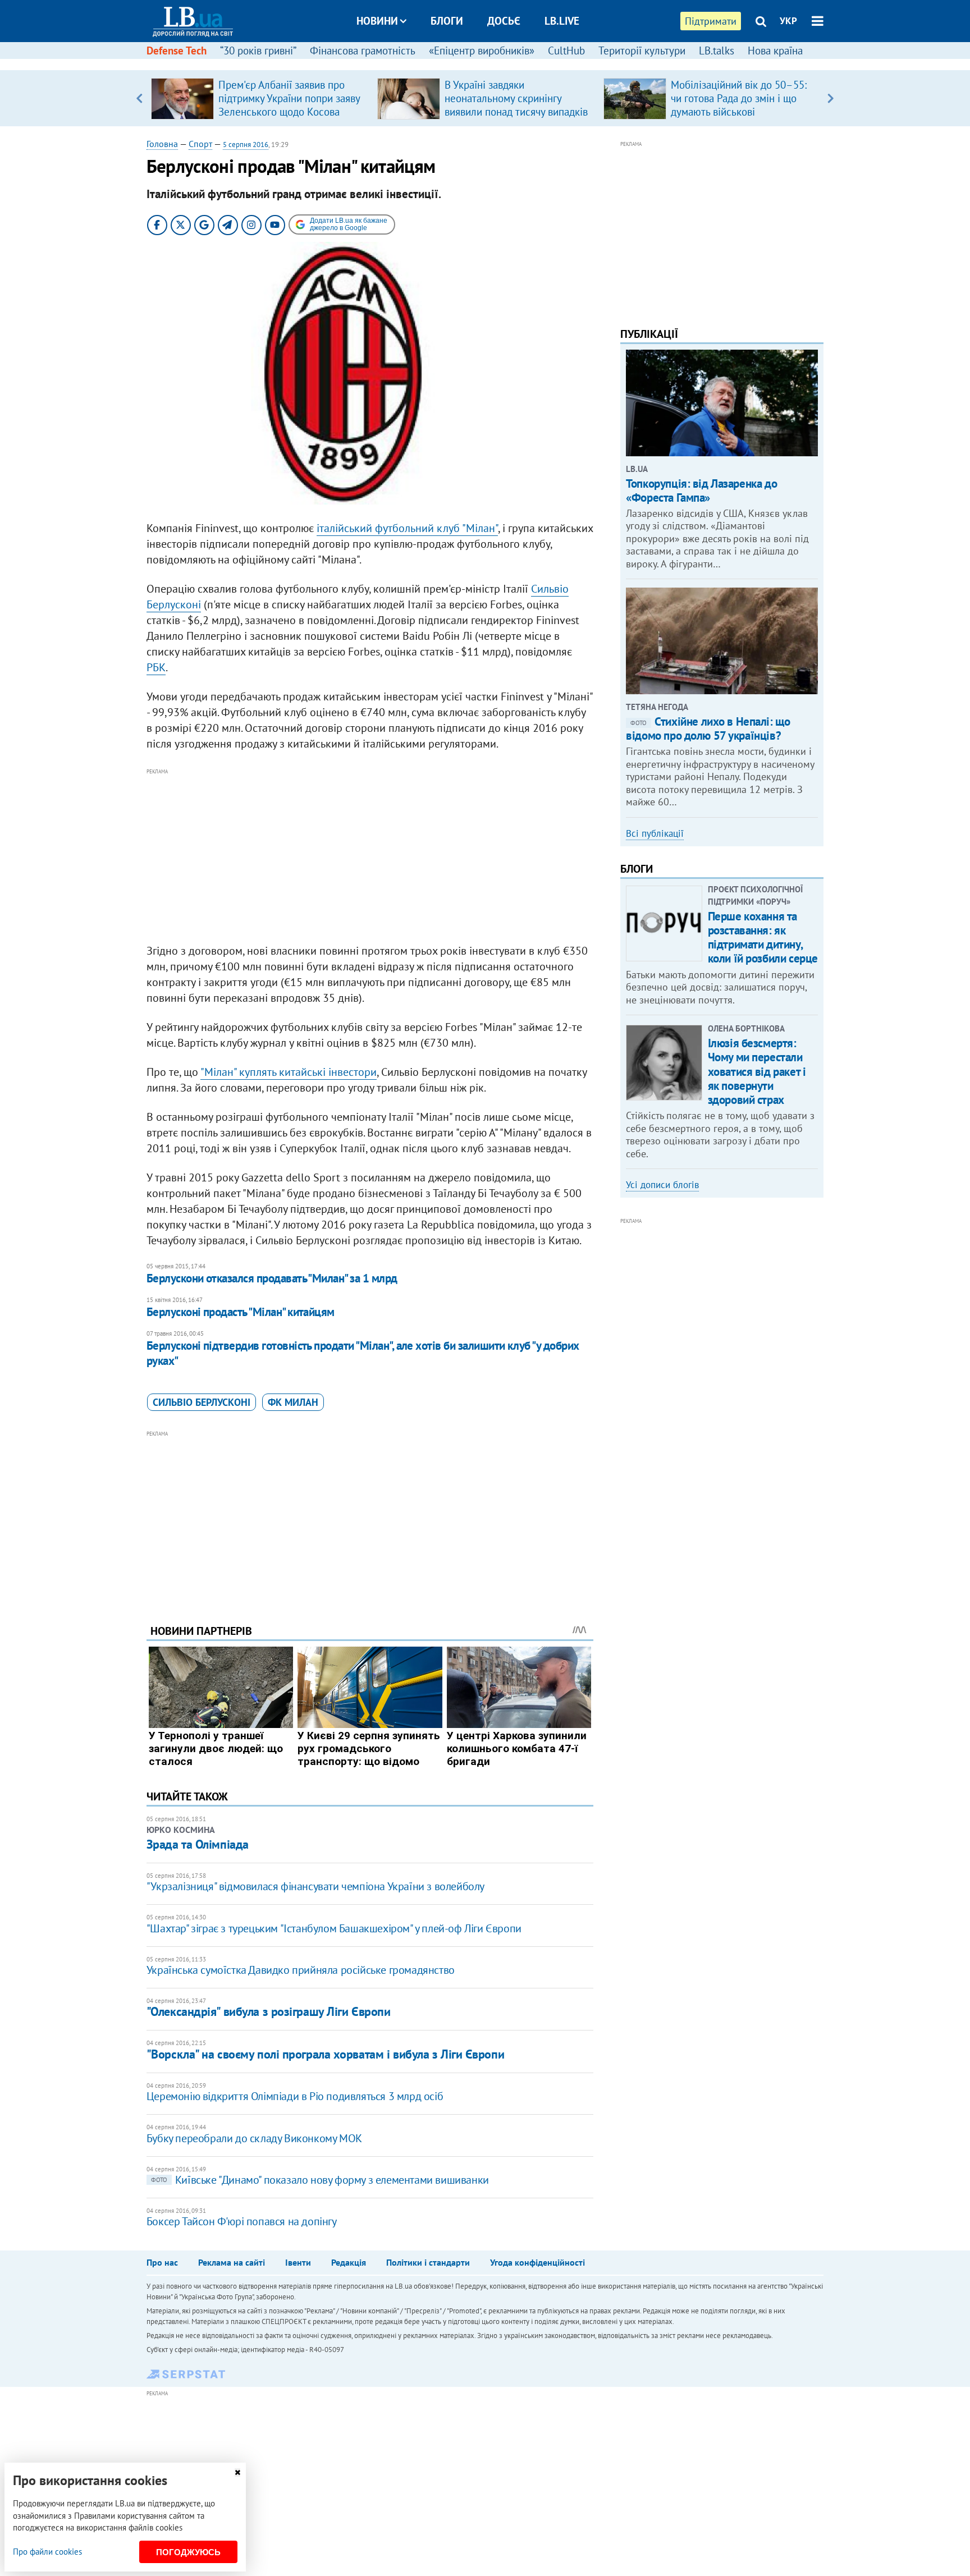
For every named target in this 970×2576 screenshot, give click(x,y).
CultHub (566, 51)
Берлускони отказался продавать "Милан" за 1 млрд (272, 1278)
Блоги (447, 21)
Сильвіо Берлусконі (202, 1402)
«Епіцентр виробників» (482, 51)
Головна (162, 144)
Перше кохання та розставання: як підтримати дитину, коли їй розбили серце (763, 938)
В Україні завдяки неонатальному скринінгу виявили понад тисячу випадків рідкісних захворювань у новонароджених (516, 112)
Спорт (200, 144)
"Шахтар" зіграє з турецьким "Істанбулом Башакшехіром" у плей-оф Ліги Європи (334, 1928)
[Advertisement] (370, 856)
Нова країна (775, 51)
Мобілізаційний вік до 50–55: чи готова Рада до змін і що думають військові (739, 98)
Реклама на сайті (232, 2262)
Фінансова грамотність (363, 51)
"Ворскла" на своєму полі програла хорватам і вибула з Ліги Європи (325, 2054)
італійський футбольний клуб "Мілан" (407, 528)
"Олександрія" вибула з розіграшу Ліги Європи (269, 2011)
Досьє (504, 21)
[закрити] (237, 2472)
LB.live (562, 21)
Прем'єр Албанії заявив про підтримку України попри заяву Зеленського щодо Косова (289, 98)
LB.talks (717, 51)
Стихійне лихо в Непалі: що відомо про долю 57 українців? (708, 728)
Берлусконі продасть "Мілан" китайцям (241, 1312)
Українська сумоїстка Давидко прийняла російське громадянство (301, 1970)
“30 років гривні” (258, 51)
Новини (377, 21)
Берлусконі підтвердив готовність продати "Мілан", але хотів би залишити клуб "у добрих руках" (363, 1353)
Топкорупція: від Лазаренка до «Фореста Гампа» (701, 491)
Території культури (642, 51)
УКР (788, 21)
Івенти (298, 2262)
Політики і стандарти (428, 2262)
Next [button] (831, 98)
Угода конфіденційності (537, 2262)
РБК (156, 667)
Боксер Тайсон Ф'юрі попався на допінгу (242, 2221)
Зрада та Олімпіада (198, 1844)
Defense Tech (177, 51)
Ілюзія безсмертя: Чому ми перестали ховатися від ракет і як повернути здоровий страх (757, 1071)
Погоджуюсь (188, 2552)
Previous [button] (139, 98)
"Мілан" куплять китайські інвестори (289, 1072)
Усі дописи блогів (662, 1185)
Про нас (162, 2262)
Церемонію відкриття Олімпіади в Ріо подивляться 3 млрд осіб (295, 2096)
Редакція (349, 2262)
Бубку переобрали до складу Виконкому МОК (254, 2138)
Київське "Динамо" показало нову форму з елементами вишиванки (320, 2180)
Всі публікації (655, 833)
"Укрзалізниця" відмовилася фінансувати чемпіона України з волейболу (315, 1886)
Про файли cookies (47, 2552)
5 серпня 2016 (246, 145)
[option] (260, 98)
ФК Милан (293, 1402)
